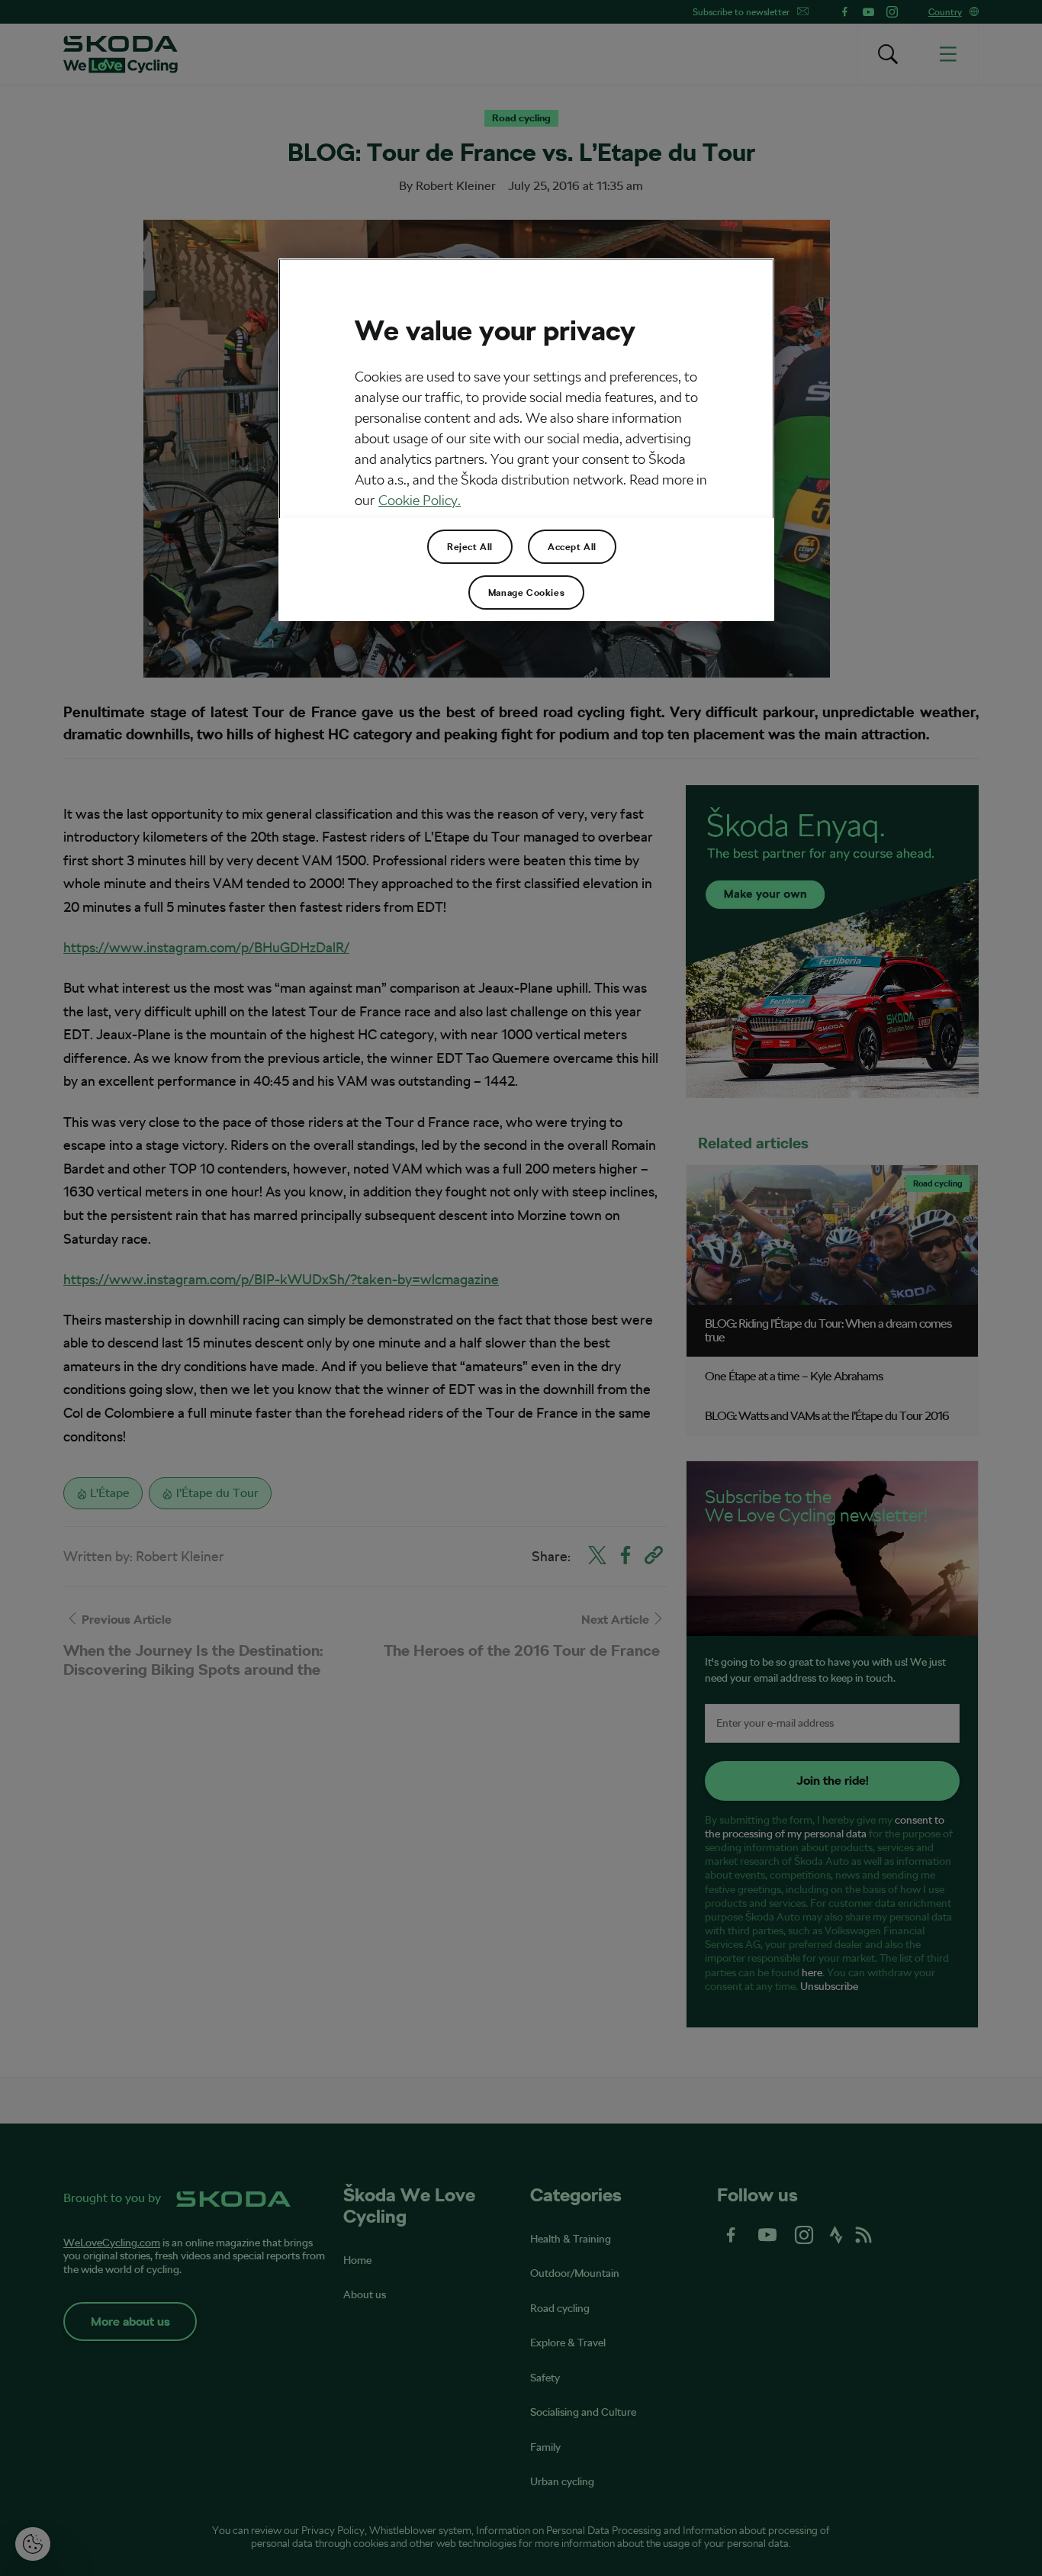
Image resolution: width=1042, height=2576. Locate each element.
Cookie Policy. (420, 500)
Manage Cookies (526, 593)
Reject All (470, 547)
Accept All (572, 547)
